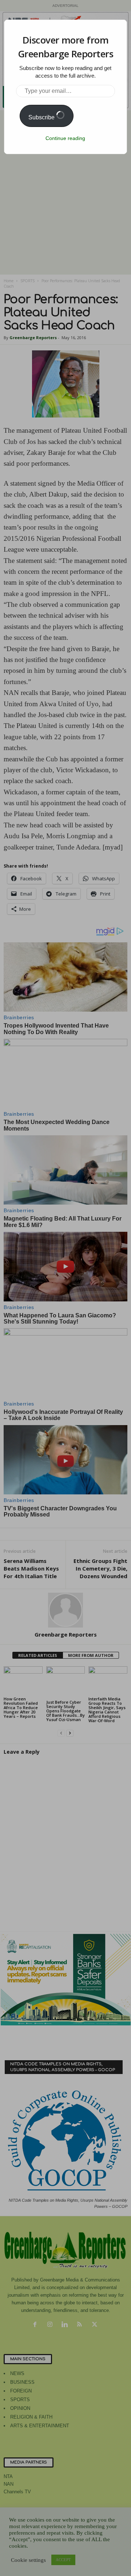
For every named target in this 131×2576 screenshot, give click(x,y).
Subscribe (42, 117)
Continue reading (65, 138)
